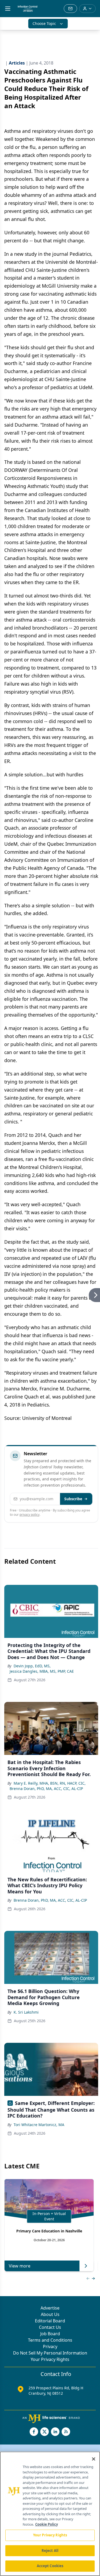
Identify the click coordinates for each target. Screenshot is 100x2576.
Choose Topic (44, 23)
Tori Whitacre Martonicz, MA (39, 2125)
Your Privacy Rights (50, 2359)
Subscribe (73, 1499)
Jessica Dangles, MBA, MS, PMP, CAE (42, 1671)
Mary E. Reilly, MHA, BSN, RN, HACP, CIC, (50, 1783)
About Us (50, 2314)
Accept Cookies (50, 2566)
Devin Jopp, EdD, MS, (32, 1666)
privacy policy (29, 1515)
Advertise (50, 2308)
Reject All (50, 2551)
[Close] (94, 2459)
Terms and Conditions (50, 2340)
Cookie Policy (47, 2524)
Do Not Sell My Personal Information (50, 2353)
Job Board (50, 2334)
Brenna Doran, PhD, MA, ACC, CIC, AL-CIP (46, 1789)
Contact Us (50, 2327)
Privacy (50, 2346)
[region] (50, 2514)
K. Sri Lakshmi (26, 2012)
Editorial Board (50, 2321)
